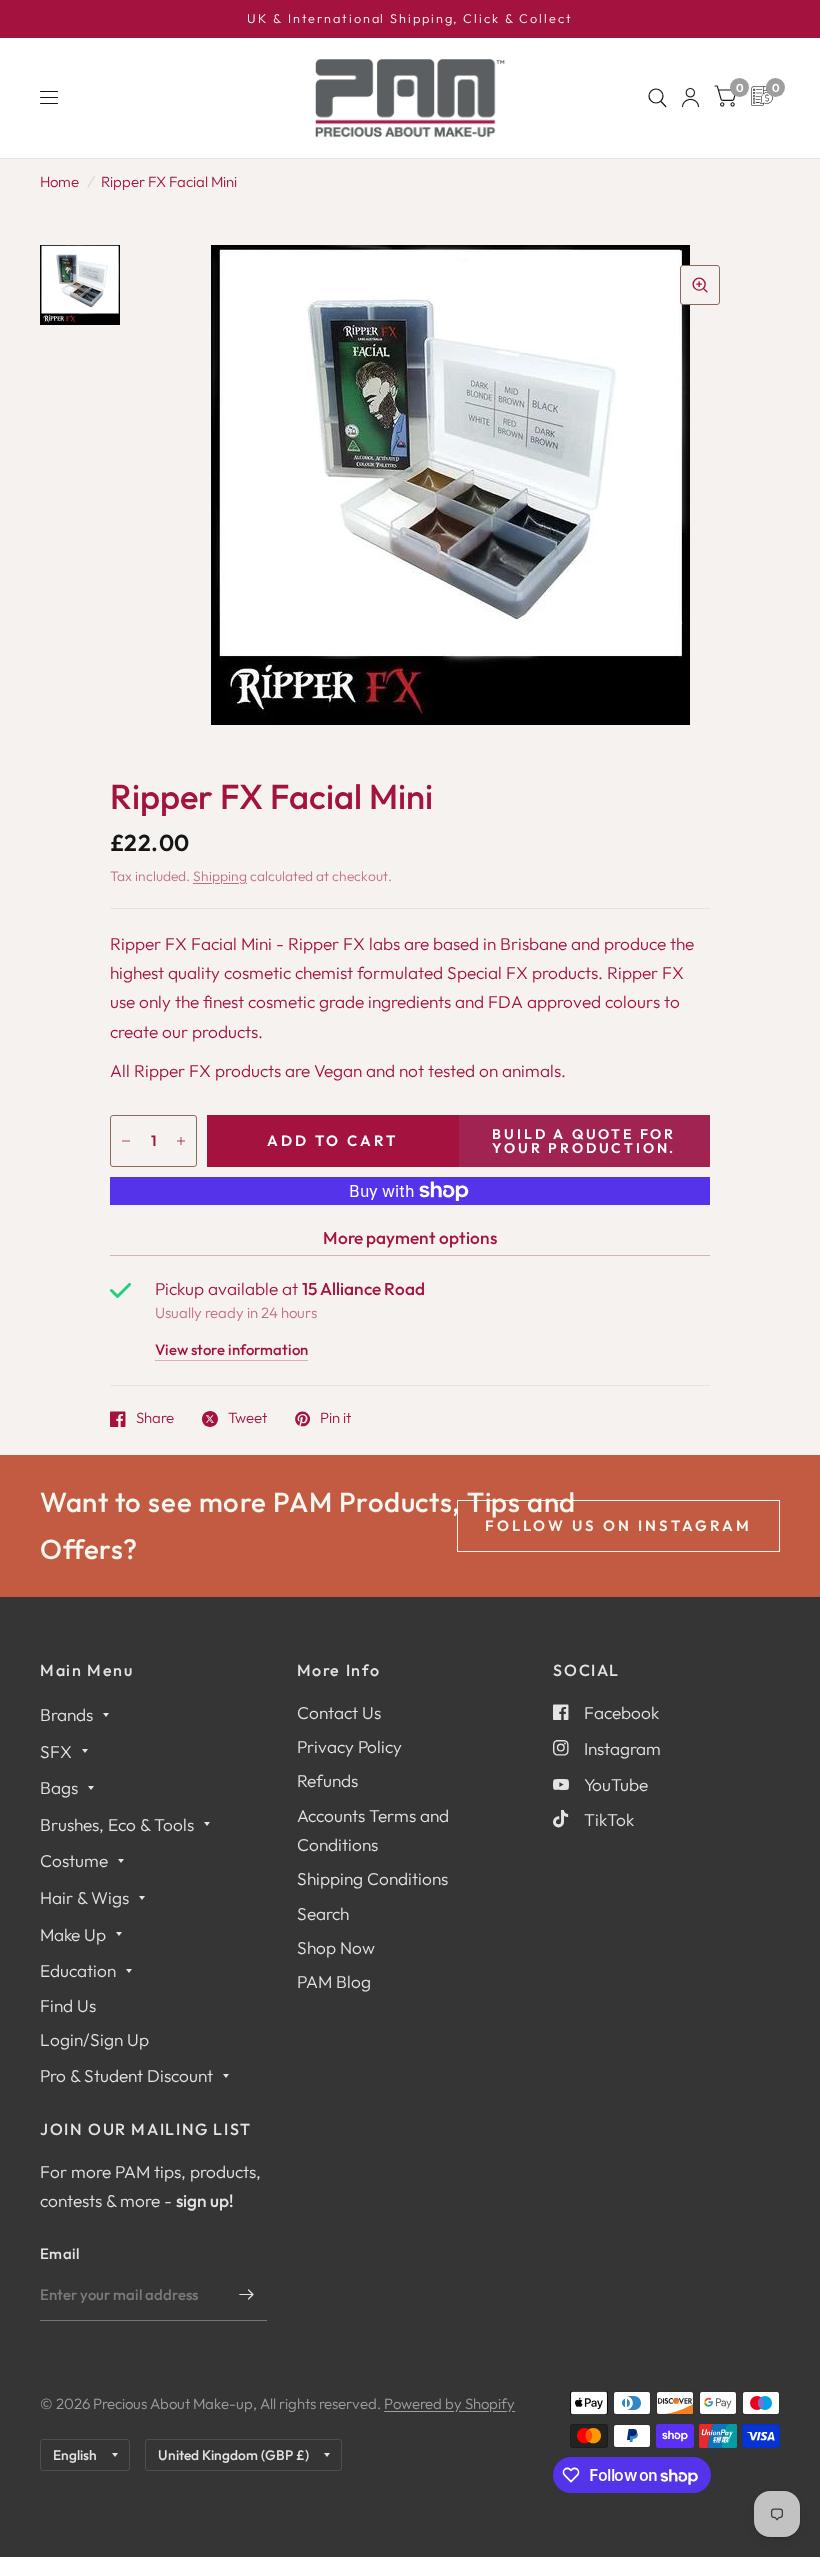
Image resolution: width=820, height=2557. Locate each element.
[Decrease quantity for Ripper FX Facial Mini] (126, 1141)
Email (60, 2253)
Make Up (73, 1934)
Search (323, 1913)
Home (59, 181)
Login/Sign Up (94, 2039)
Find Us (68, 2005)
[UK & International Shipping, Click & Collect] (410, 19)
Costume (74, 1860)
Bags (59, 1787)
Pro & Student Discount (126, 2075)
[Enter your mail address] (247, 2295)
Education (78, 1970)
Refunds (327, 1780)
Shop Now (336, 1947)
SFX (56, 1751)
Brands (66, 1714)
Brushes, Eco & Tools (117, 1824)
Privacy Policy (349, 1746)
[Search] (657, 98)
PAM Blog (334, 1981)
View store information (231, 1350)
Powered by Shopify (449, 2403)
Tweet (247, 1419)
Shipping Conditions (372, 1878)
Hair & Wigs (84, 1897)
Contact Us (339, 1712)
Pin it (335, 1419)
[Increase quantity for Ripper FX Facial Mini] (181, 1141)
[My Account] (690, 98)
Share (155, 1419)
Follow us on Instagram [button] (618, 1525)
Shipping (220, 876)
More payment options (410, 1237)
